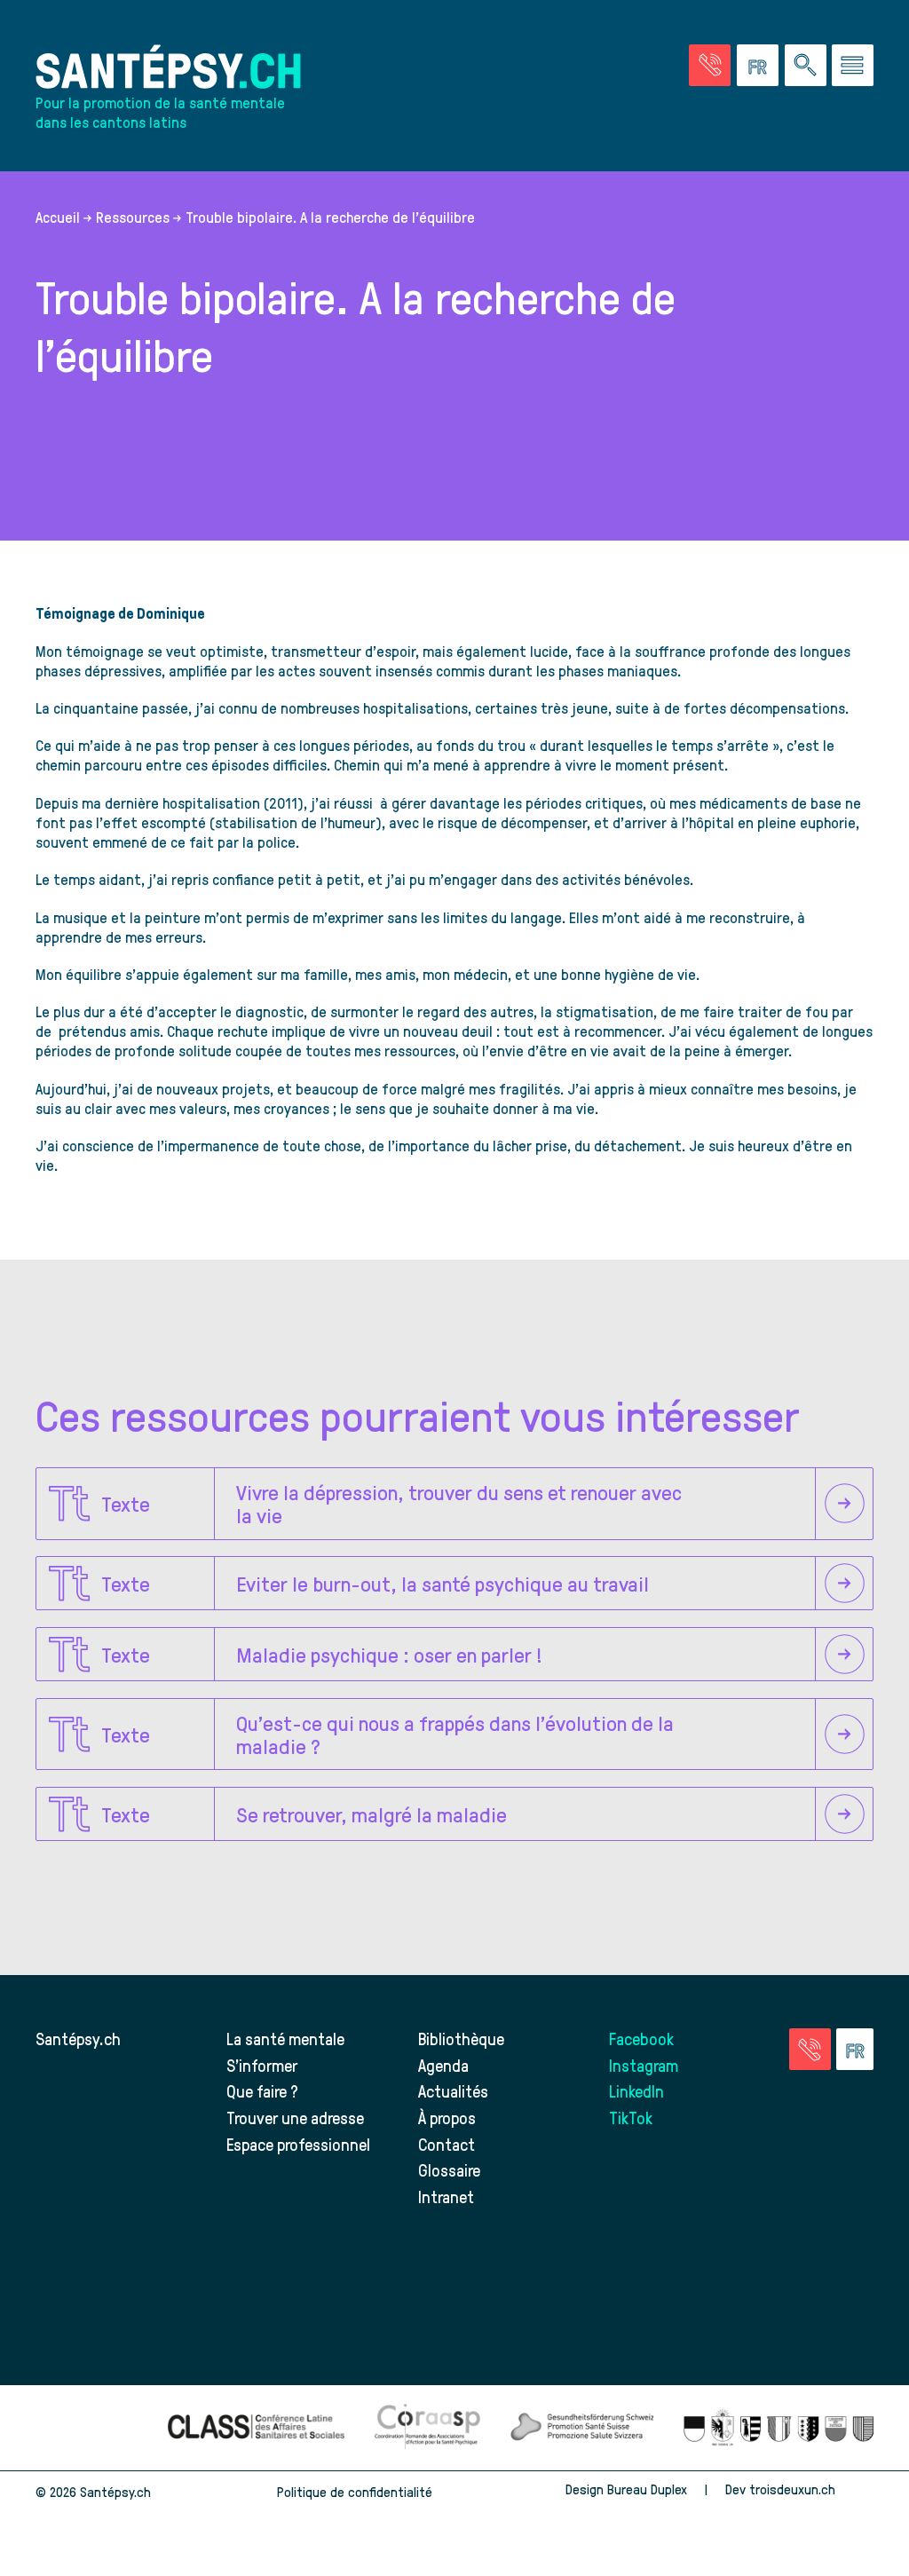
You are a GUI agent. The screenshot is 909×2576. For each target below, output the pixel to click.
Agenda (443, 2065)
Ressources (133, 217)
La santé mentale (285, 2039)
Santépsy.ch (78, 2039)
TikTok (631, 2118)
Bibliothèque (461, 2039)
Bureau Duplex (647, 2489)
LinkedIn (636, 2091)
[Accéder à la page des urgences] (710, 65)
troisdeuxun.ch (794, 2489)
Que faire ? (262, 2091)
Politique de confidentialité (355, 2492)
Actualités (453, 2091)
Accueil (58, 217)
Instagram (644, 2065)
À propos (447, 2118)
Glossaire (449, 2170)
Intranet (446, 2197)
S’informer (262, 2065)
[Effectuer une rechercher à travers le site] (806, 65)
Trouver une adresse (295, 2118)
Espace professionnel (298, 2144)
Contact (447, 2144)
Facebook (641, 2039)
